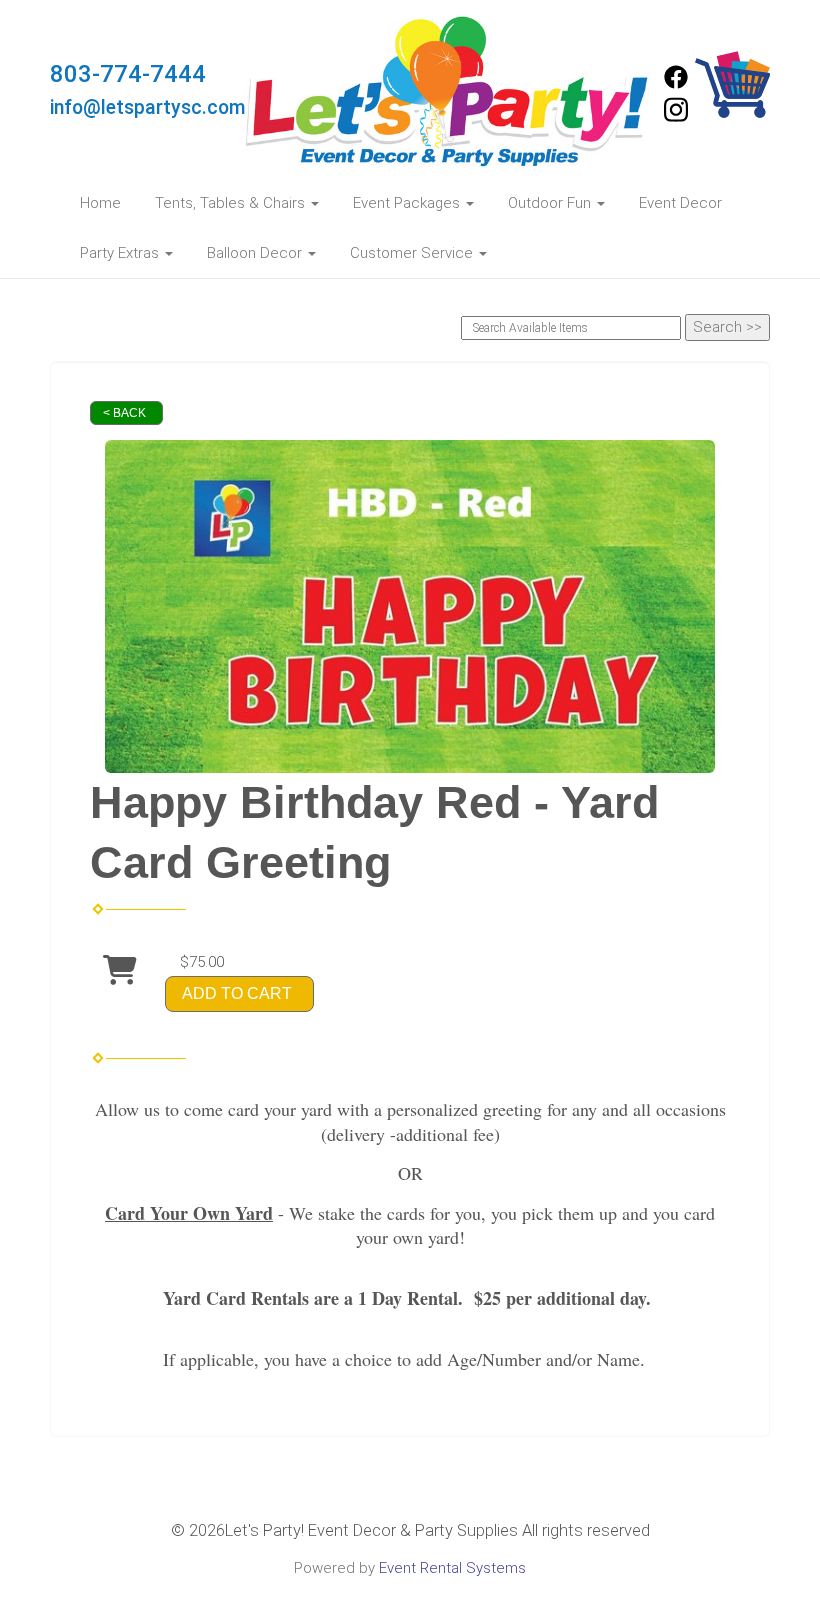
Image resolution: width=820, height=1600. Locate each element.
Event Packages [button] (408, 203)
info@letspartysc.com (148, 107)
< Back (124, 413)
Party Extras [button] (121, 253)
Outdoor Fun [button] (551, 203)
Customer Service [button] (413, 253)
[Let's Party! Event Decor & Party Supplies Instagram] (676, 118)
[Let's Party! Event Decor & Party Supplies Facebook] (676, 84)
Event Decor (680, 203)
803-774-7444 (128, 74)
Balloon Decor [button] (256, 253)
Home (100, 203)
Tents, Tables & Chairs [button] (232, 203)
